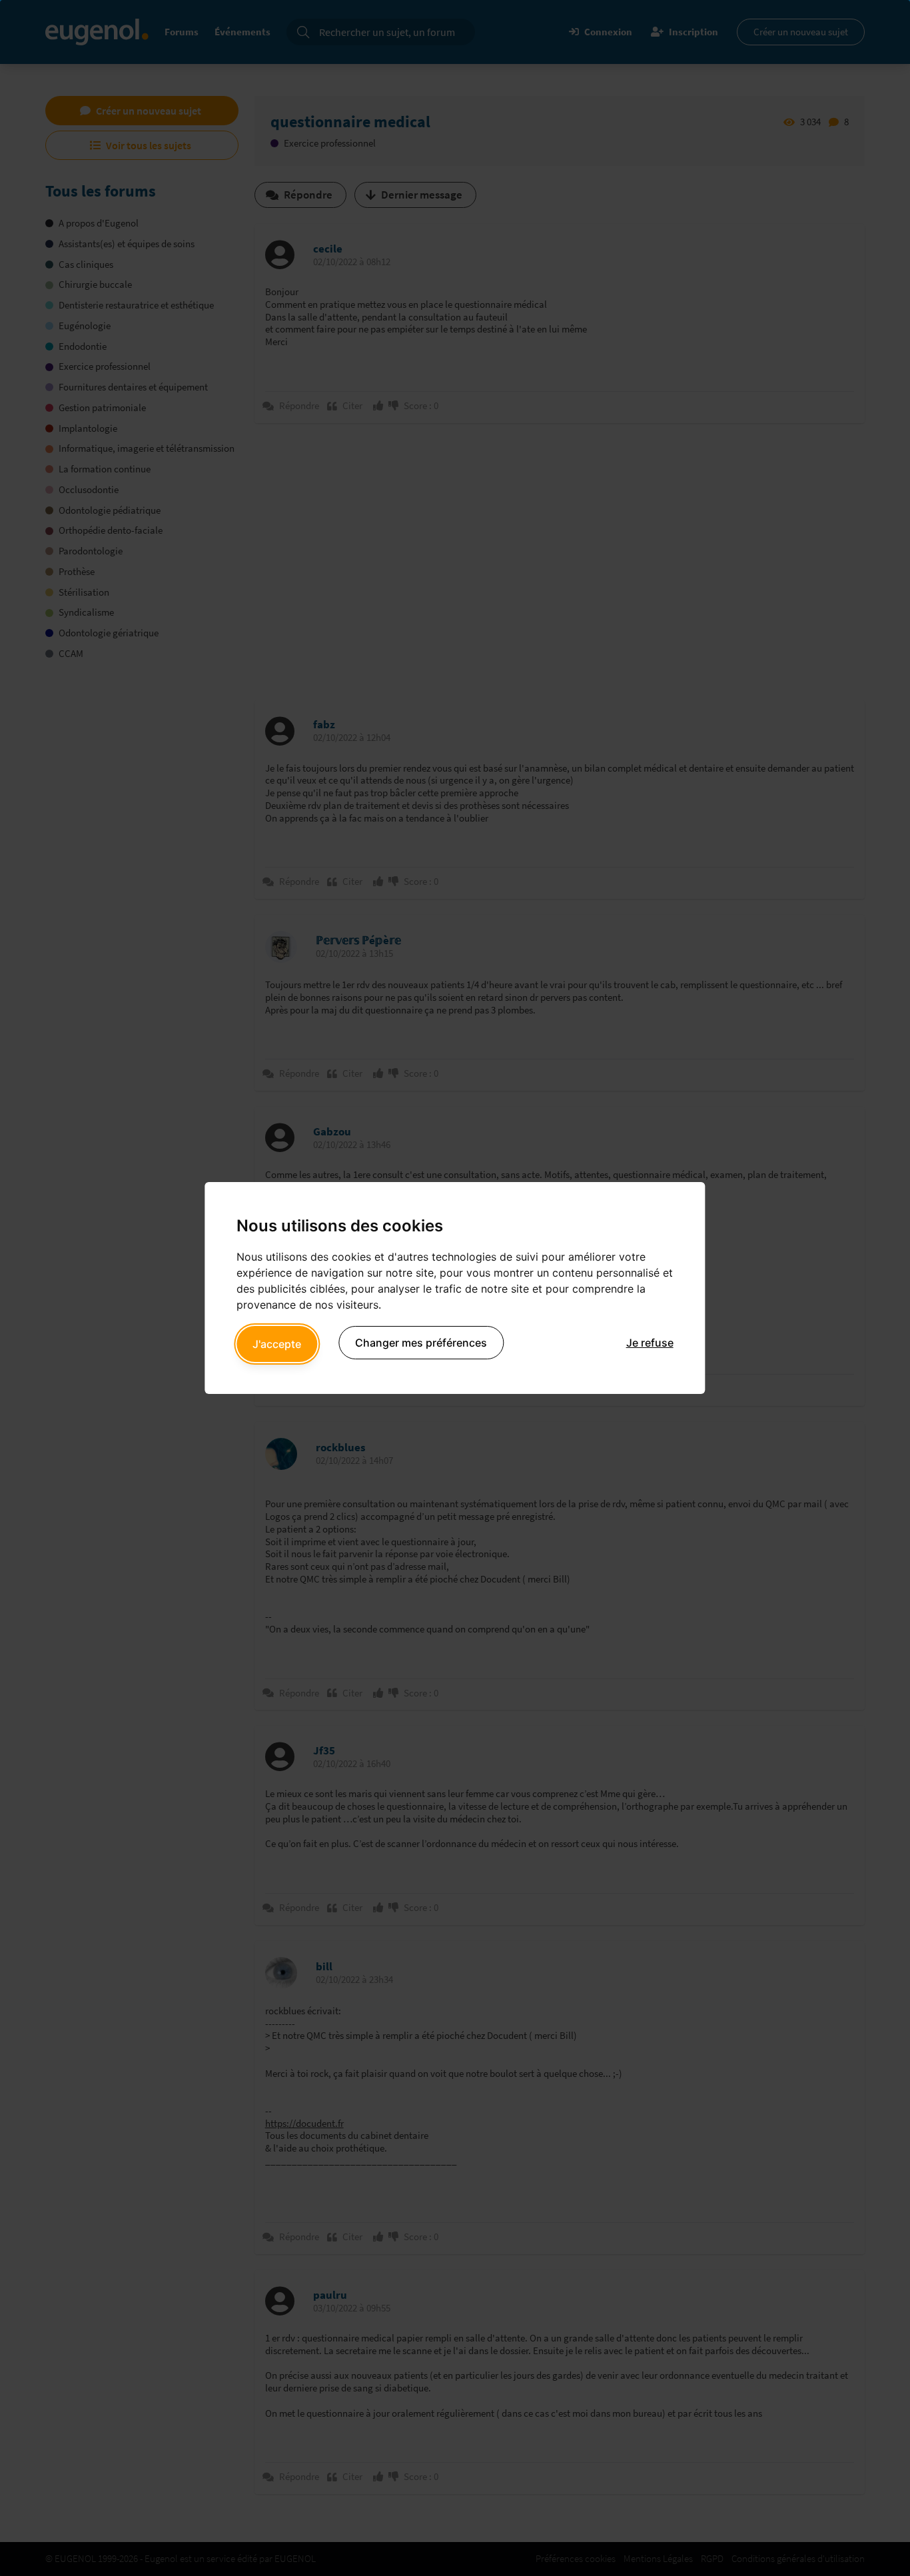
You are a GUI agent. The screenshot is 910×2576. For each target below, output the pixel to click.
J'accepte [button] (277, 1344)
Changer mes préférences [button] (421, 1343)
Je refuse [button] (650, 1343)
